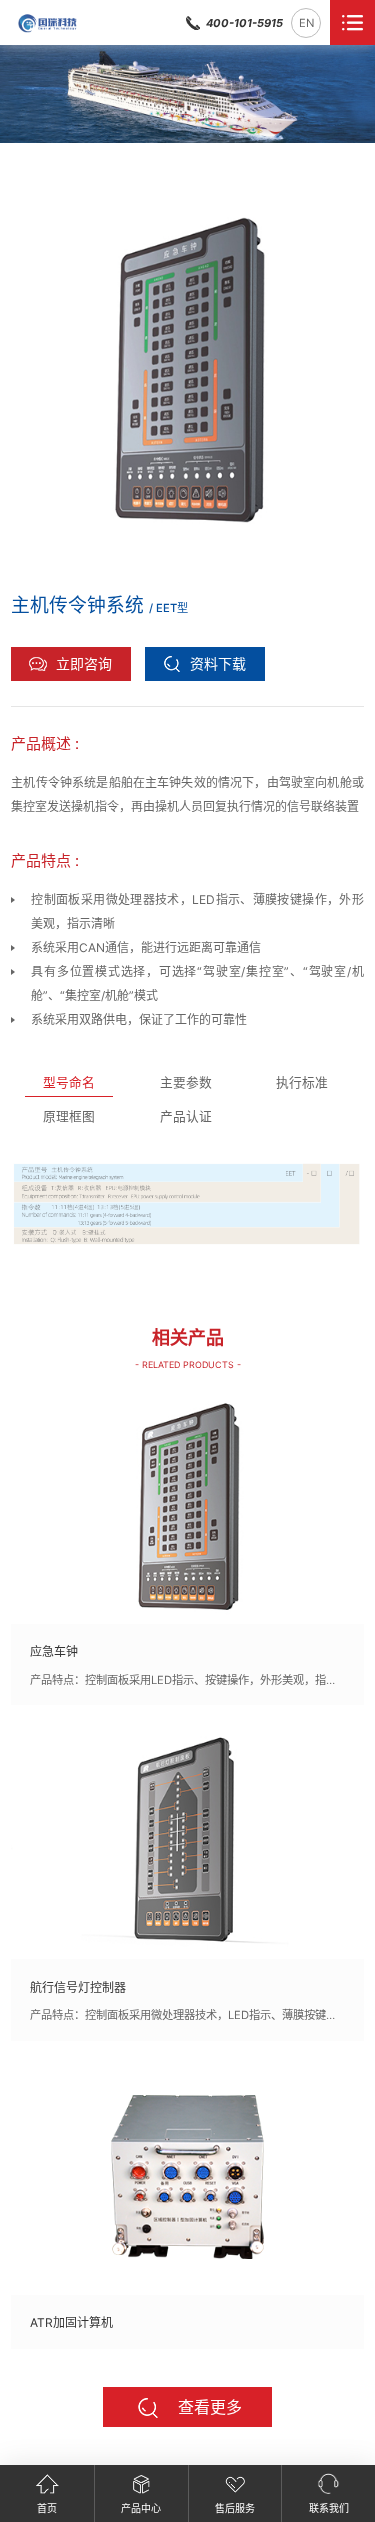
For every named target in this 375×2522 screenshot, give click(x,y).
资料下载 (218, 663)
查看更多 (210, 2407)
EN (306, 23)
